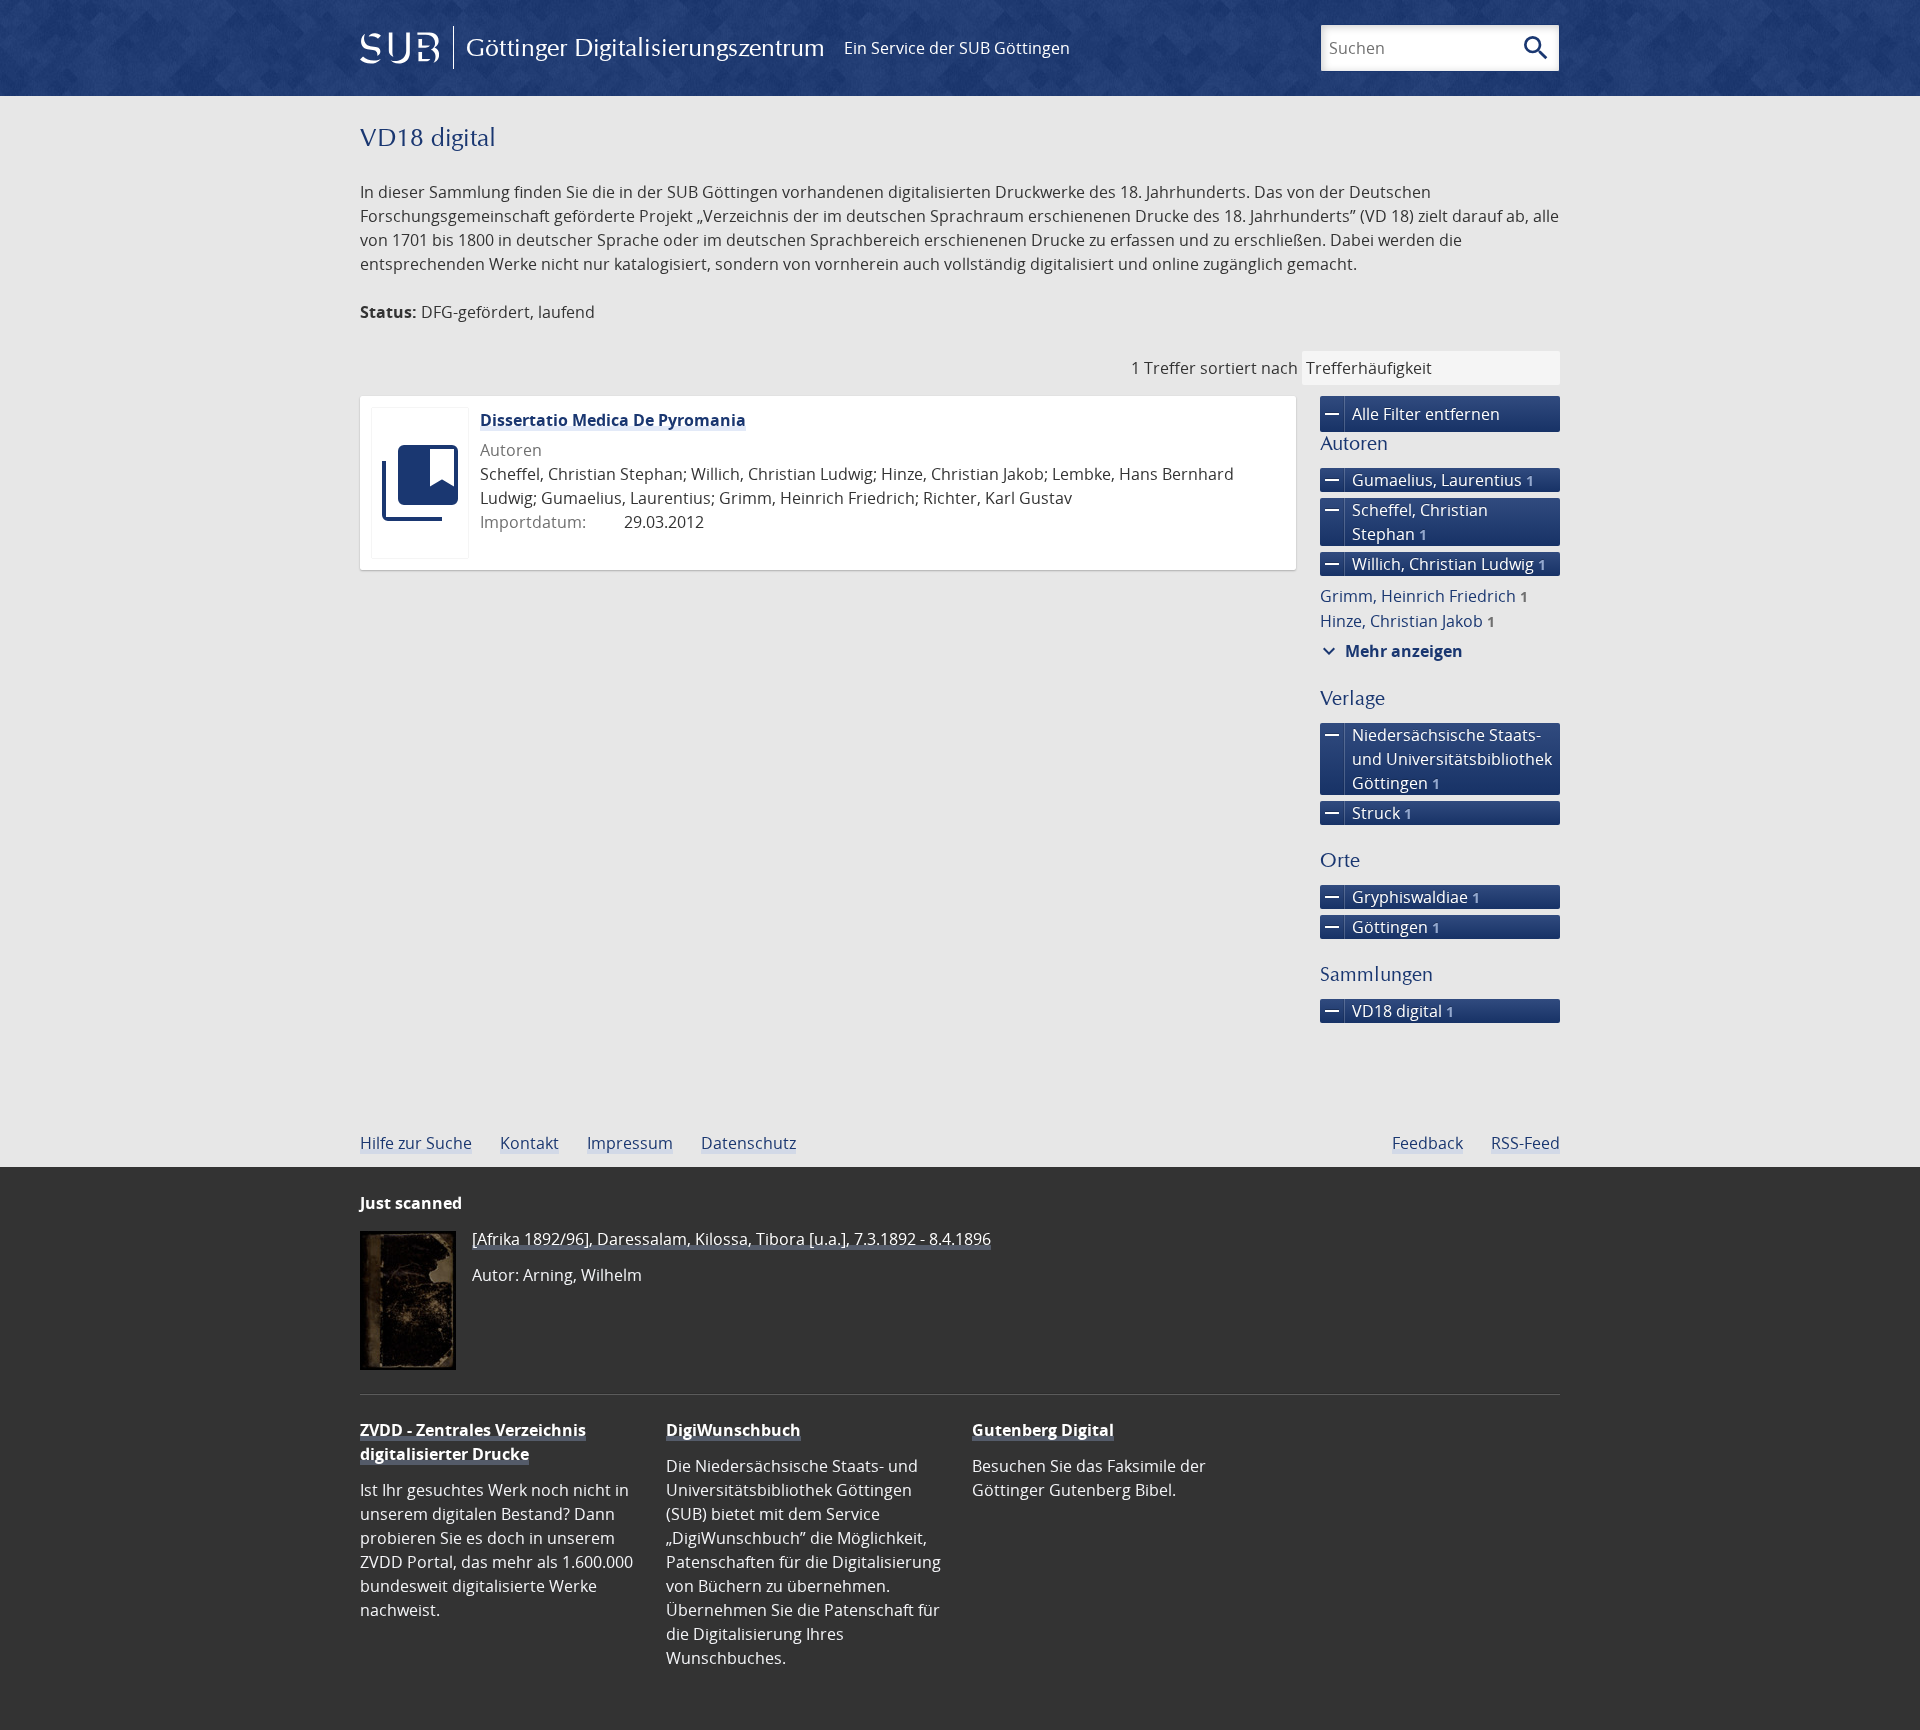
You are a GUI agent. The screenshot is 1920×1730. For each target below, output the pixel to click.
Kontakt (529, 1143)
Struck (1366, 813)
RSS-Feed (1525, 1143)
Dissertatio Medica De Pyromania (613, 420)
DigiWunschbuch (733, 1430)
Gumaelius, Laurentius (1427, 480)
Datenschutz (748, 1143)
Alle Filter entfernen (1410, 414)
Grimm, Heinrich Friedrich (1424, 596)
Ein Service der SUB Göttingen (957, 48)
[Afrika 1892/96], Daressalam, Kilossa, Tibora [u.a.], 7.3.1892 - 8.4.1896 (731, 1239)
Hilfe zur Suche (416, 1143)
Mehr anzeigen (1390, 651)
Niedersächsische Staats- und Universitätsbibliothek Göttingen (1436, 758)
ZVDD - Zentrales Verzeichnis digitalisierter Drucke (473, 1442)
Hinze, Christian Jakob (1407, 621)
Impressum (630, 1143)
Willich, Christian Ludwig (1433, 564)
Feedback (1427, 1143)
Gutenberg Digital (1043, 1430)
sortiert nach (1249, 368)
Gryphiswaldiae (1400, 897)
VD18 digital (1387, 1011)
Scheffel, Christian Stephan (1404, 521)
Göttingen (1380, 927)
